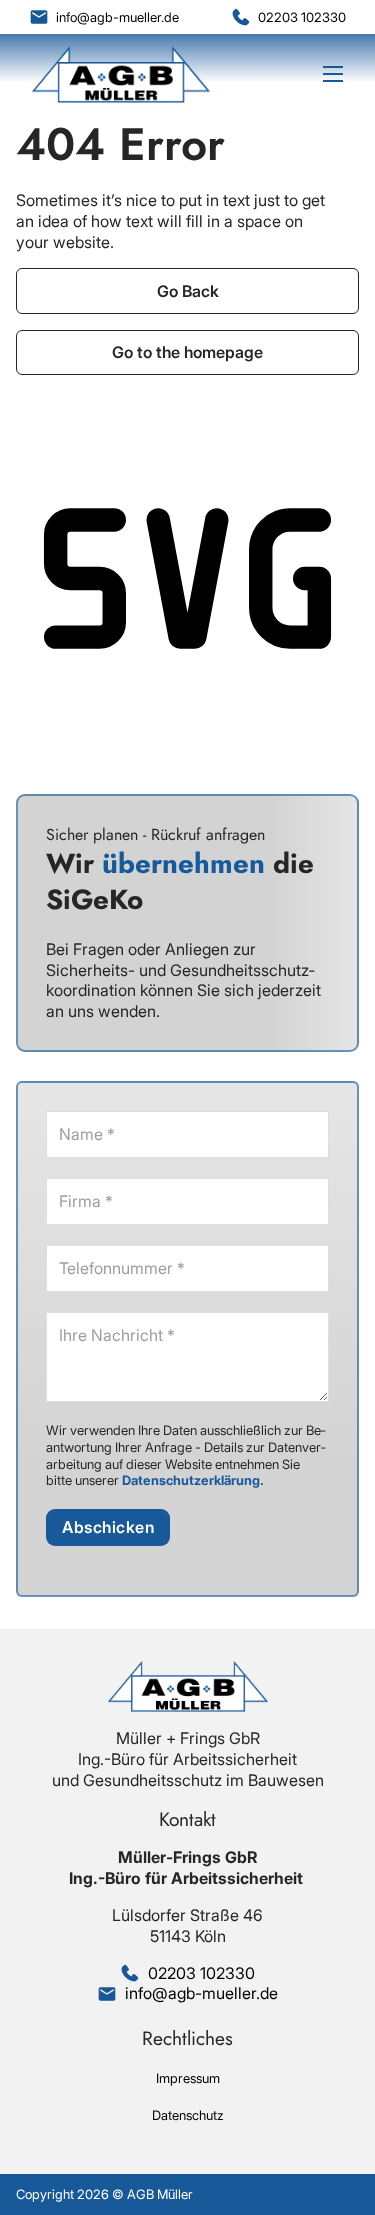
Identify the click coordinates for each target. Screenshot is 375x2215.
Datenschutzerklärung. (193, 1480)
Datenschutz (188, 2115)
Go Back (188, 291)
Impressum (188, 2078)
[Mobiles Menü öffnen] (333, 74)
